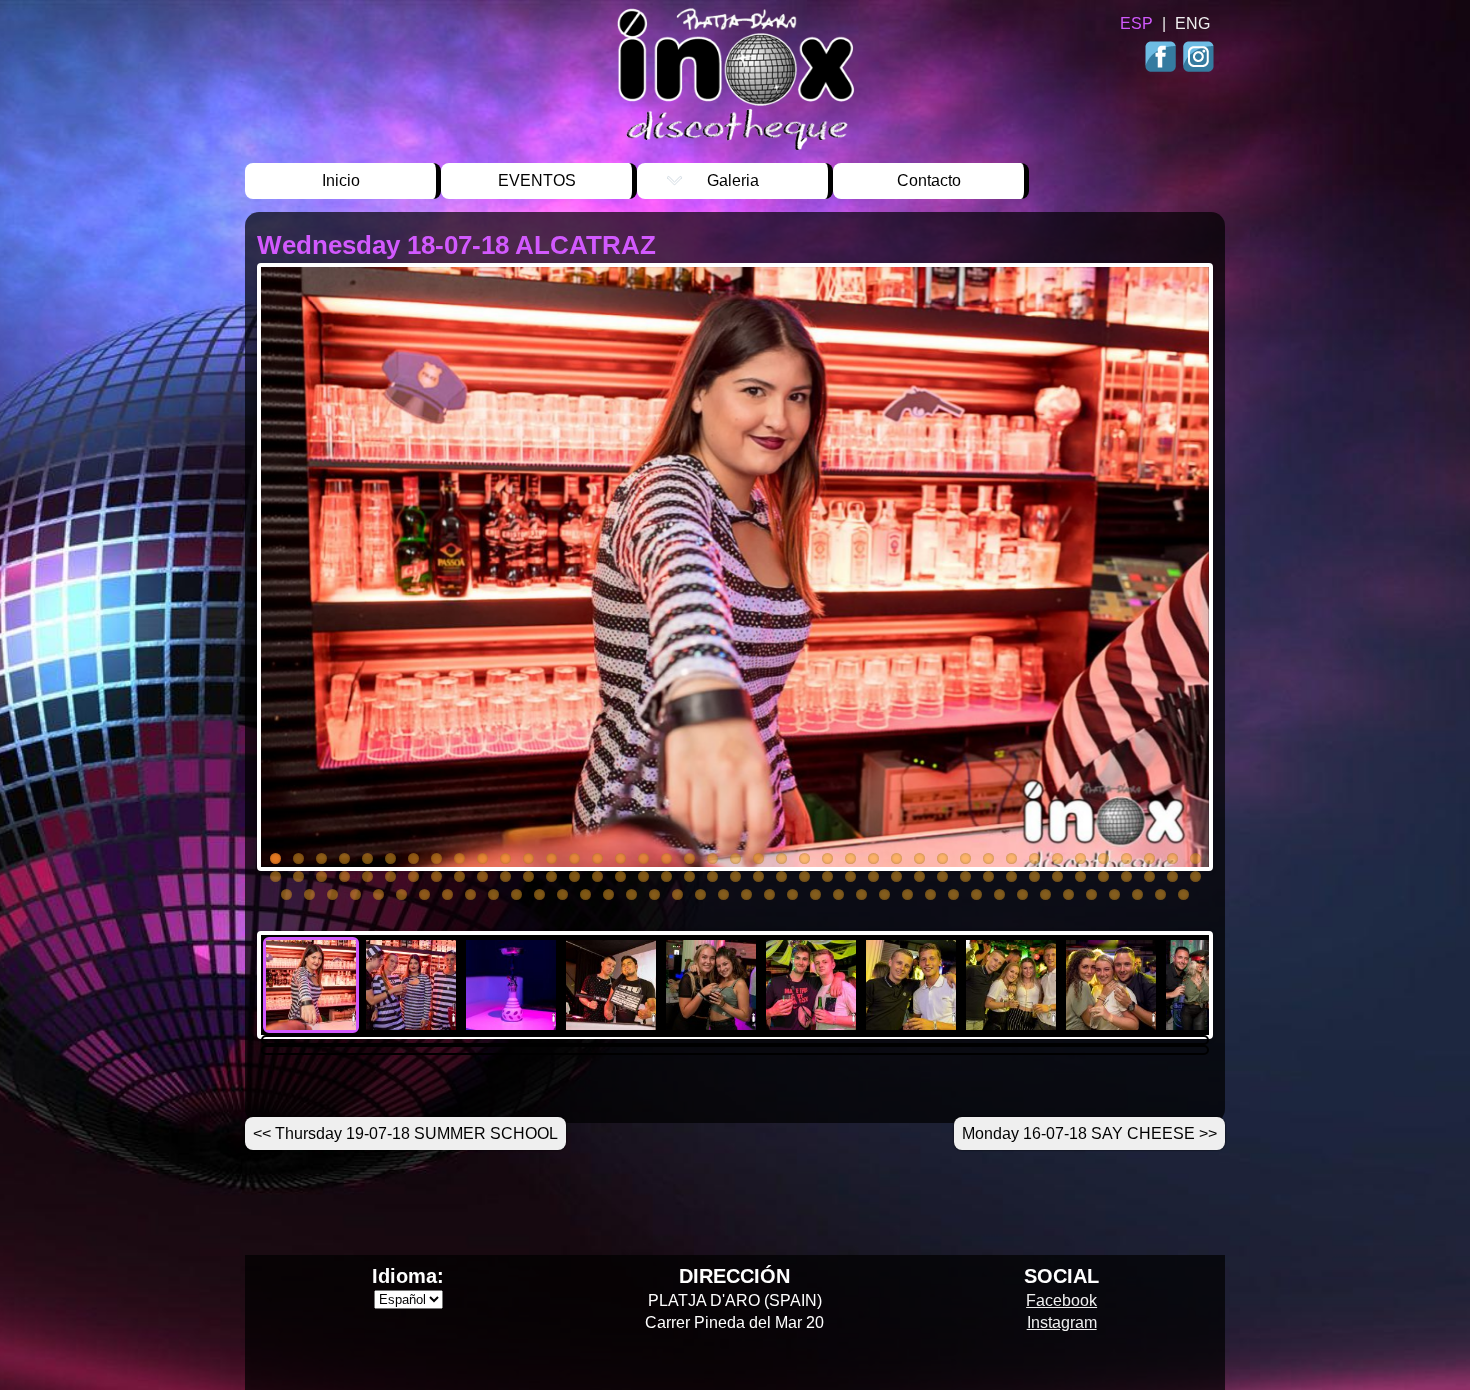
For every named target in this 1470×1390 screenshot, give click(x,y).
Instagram (1197, 58)
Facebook (1162, 58)
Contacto (929, 180)
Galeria (733, 180)
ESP (1136, 23)
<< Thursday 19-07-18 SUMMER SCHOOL (405, 1133)
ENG (1192, 23)
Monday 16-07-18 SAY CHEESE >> (1089, 1133)
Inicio (341, 180)
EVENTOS (537, 180)
